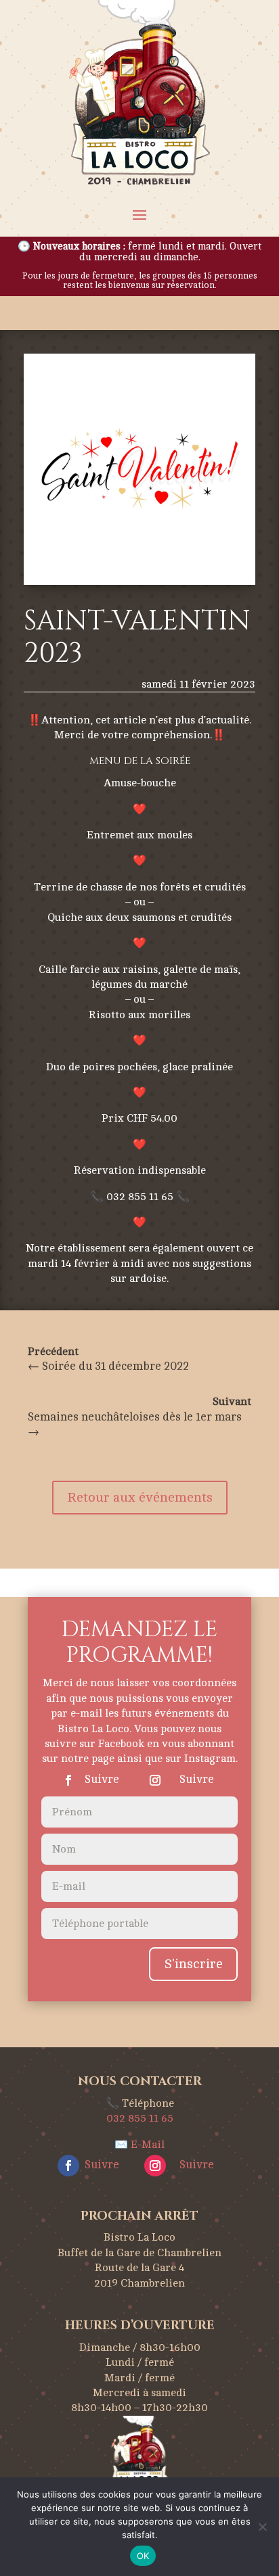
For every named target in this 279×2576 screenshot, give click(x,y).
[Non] (262, 2527)
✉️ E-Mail (139, 2145)
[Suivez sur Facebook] (68, 1780)
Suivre (102, 1779)
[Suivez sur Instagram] (155, 1780)
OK (143, 2556)
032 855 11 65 (140, 2118)
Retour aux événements (140, 1497)
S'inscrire (193, 1964)
